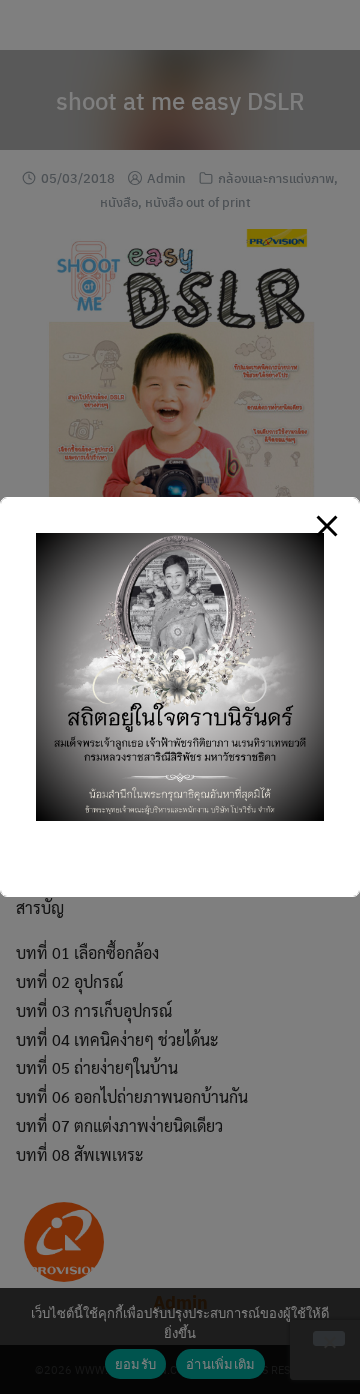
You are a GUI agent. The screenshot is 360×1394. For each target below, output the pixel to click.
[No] (329, 1338)
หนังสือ (119, 201)
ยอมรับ (135, 1364)
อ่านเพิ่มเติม (220, 1364)
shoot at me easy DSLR (180, 100)
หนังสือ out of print (198, 201)
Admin (166, 177)
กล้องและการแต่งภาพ (276, 177)
